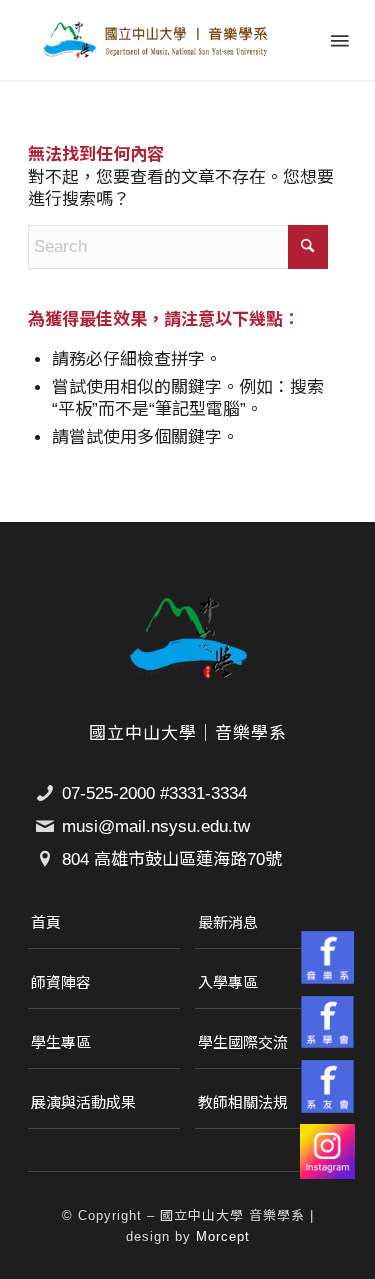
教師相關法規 (243, 1102)
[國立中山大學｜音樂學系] (155, 40)
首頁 (46, 922)
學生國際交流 (243, 1042)
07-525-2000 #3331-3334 (154, 793)
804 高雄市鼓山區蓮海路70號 (172, 859)
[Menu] (338, 40)
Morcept (223, 1236)
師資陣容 (61, 982)
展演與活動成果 (83, 1102)
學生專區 (61, 1042)
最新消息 (228, 922)
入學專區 (228, 982)
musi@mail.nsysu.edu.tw (156, 826)
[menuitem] (338, 40)
